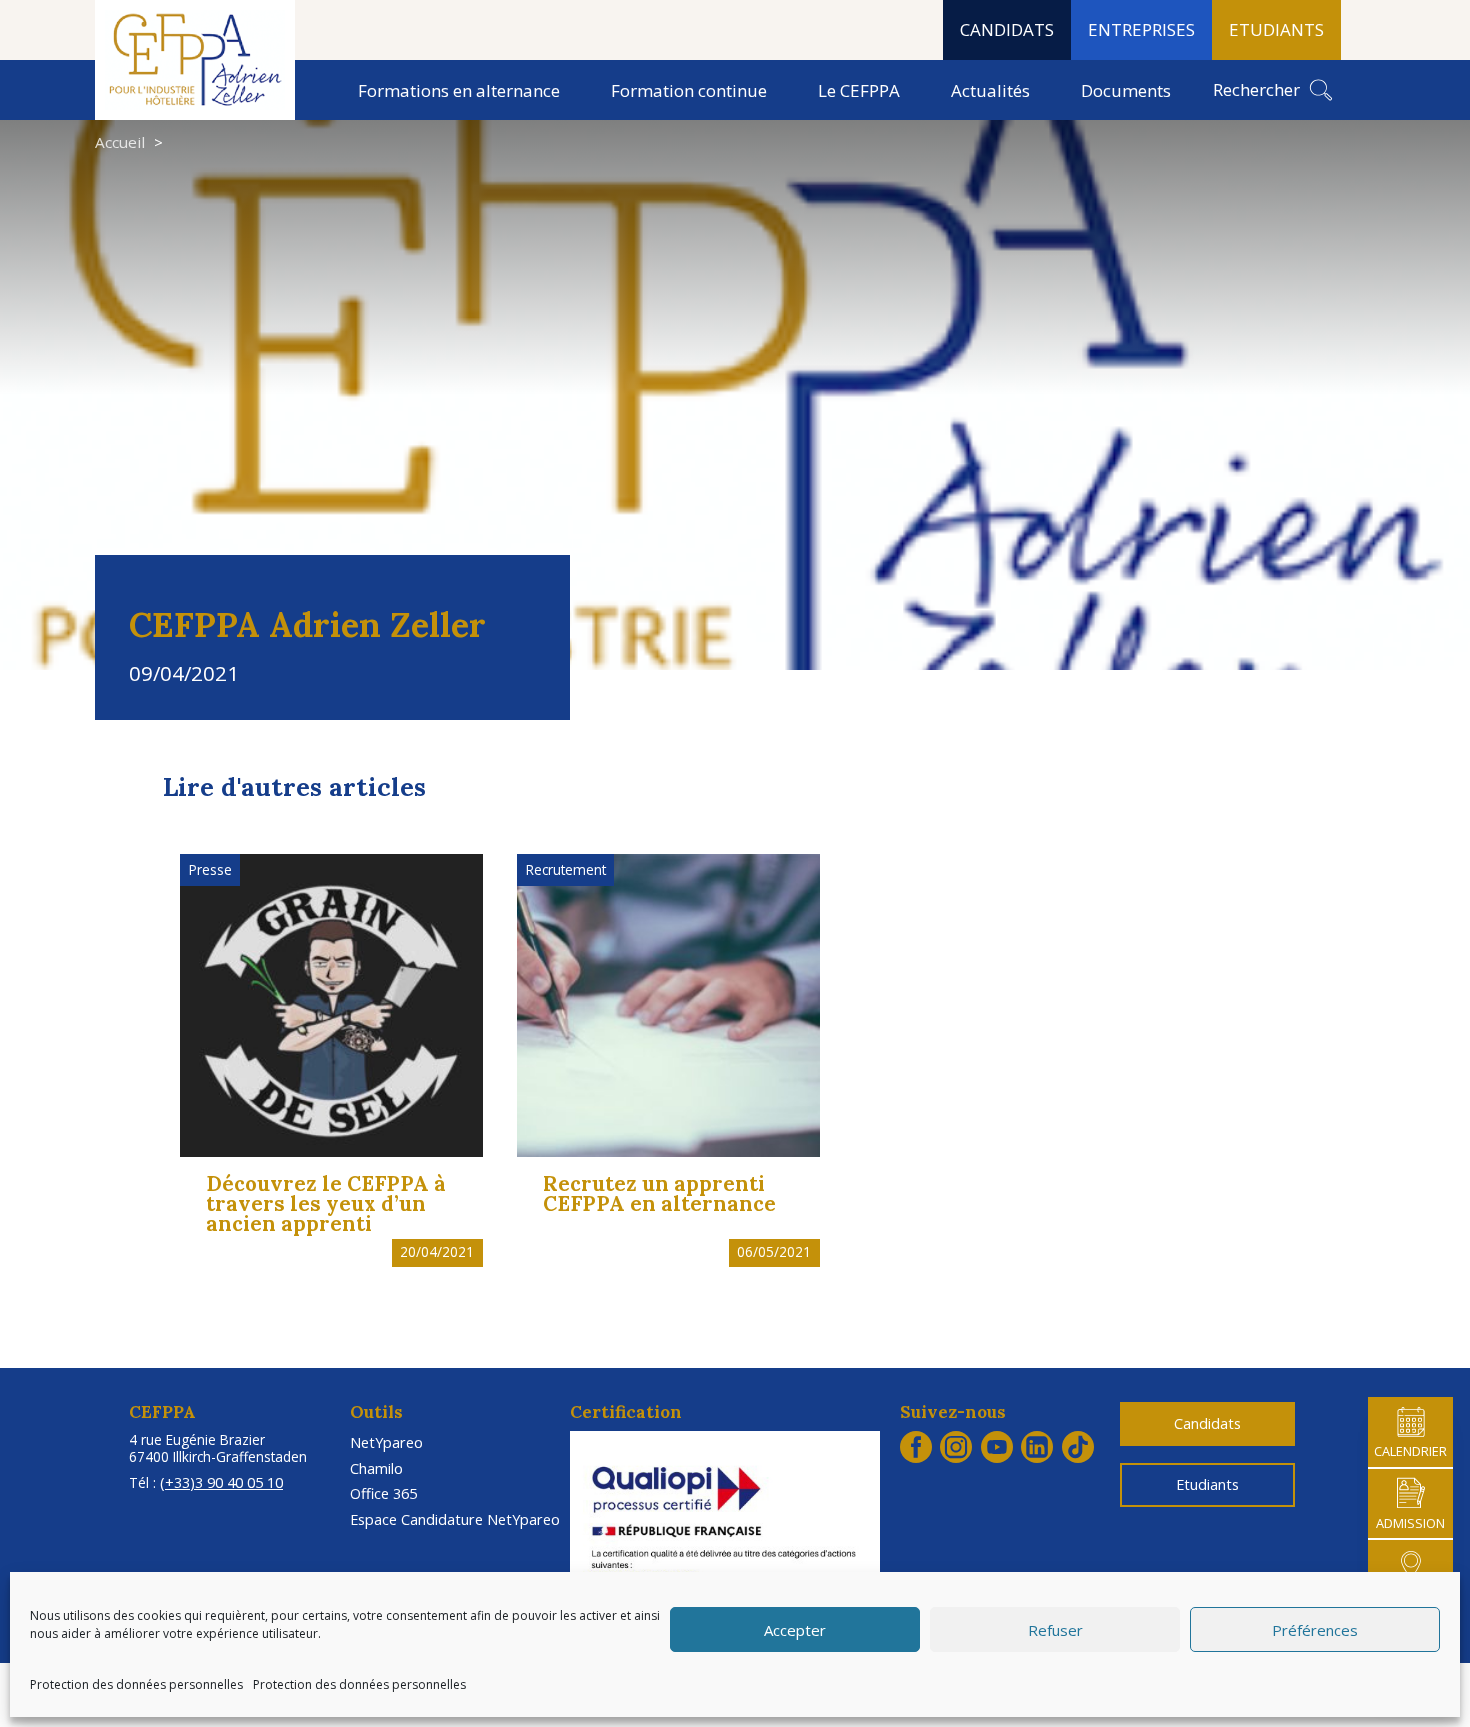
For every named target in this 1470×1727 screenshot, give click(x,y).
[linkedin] (1037, 1447)
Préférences (1315, 1630)
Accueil (120, 142)
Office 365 (383, 1493)
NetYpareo (386, 1442)
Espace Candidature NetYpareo (455, 1519)
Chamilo (376, 1468)
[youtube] (997, 1447)
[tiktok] (1078, 1447)
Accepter (795, 1630)
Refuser (1055, 1630)
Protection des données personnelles (136, 1684)
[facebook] (916, 1447)
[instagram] (956, 1447)
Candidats (1207, 1424)
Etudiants (1207, 1485)
